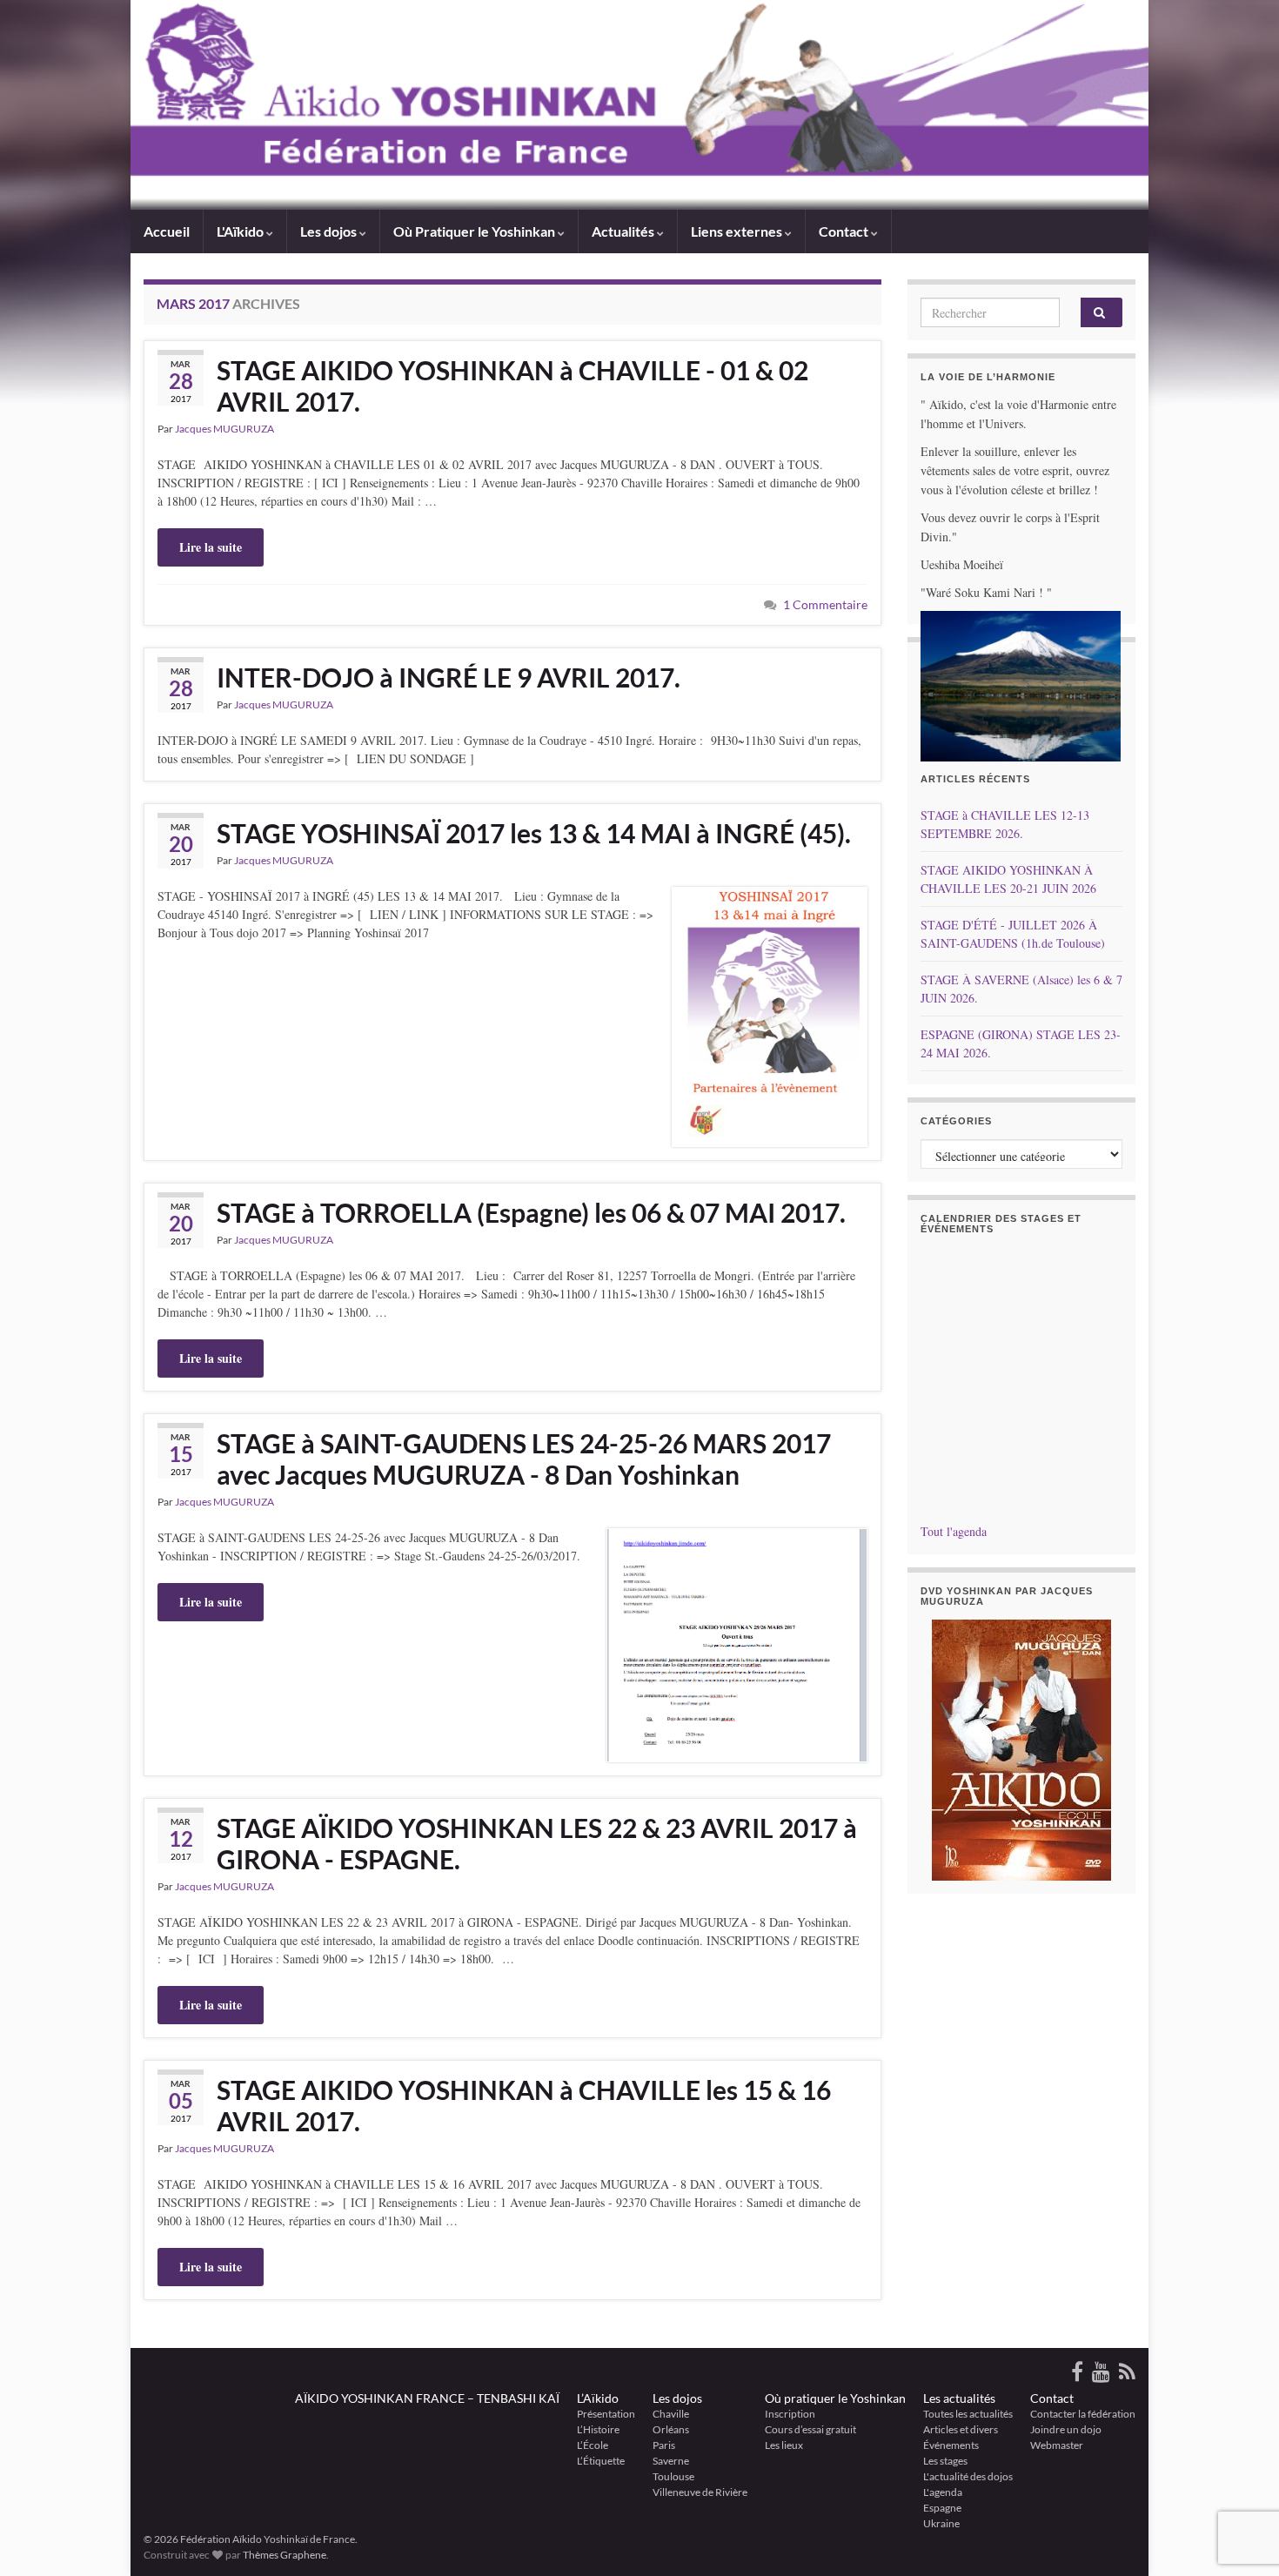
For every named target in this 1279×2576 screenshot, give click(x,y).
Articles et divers (961, 2429)
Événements (951, 2445)
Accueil (167, 231)
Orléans (671, 2429)
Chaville (671, 2414)
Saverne (671, 2461)
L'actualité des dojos (968, 2476)
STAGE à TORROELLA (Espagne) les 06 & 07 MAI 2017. (531, 1212)
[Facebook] (1077, 2368)
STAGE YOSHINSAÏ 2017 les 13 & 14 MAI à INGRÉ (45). (534, 833)
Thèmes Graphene (285, 2555)
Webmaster (1057, 2445)
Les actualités (959, 2398)
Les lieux (784, 2445)
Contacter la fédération (1083, 2414)
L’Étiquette (601, 2461)
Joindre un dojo (1066, 2429)
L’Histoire (598, 2429)
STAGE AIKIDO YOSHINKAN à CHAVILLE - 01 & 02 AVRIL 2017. (512, 386)
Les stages (945, 2461)
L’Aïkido (598, 2398)
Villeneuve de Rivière (700, 2492)
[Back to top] (1240, 2472)
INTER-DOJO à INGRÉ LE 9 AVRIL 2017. (449, 677)
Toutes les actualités (968, 2414)
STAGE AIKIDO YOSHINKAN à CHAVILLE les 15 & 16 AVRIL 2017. (524, 2105)
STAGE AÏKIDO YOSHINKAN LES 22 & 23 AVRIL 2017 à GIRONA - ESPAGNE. (537, 1843)
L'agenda (943, 2492)
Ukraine (941, 2523)
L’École (593, 2445)
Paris (664, 2445)
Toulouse (673, 2476)
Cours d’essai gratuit (810, 2429)
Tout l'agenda (954, 1531)
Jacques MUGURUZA (224, 429)
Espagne (942, 2508)
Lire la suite (211, 547)
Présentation (606, 2414)
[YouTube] (1101, 2368)
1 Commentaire (825, 604)
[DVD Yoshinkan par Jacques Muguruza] (1022, 1750)
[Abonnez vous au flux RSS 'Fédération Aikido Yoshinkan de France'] (1127, 2368)
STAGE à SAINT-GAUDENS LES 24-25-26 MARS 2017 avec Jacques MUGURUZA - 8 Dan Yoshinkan (524, 1459)
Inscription (790, 2414)
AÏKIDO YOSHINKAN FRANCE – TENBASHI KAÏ (427, 2398)
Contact (1052, 2398)
